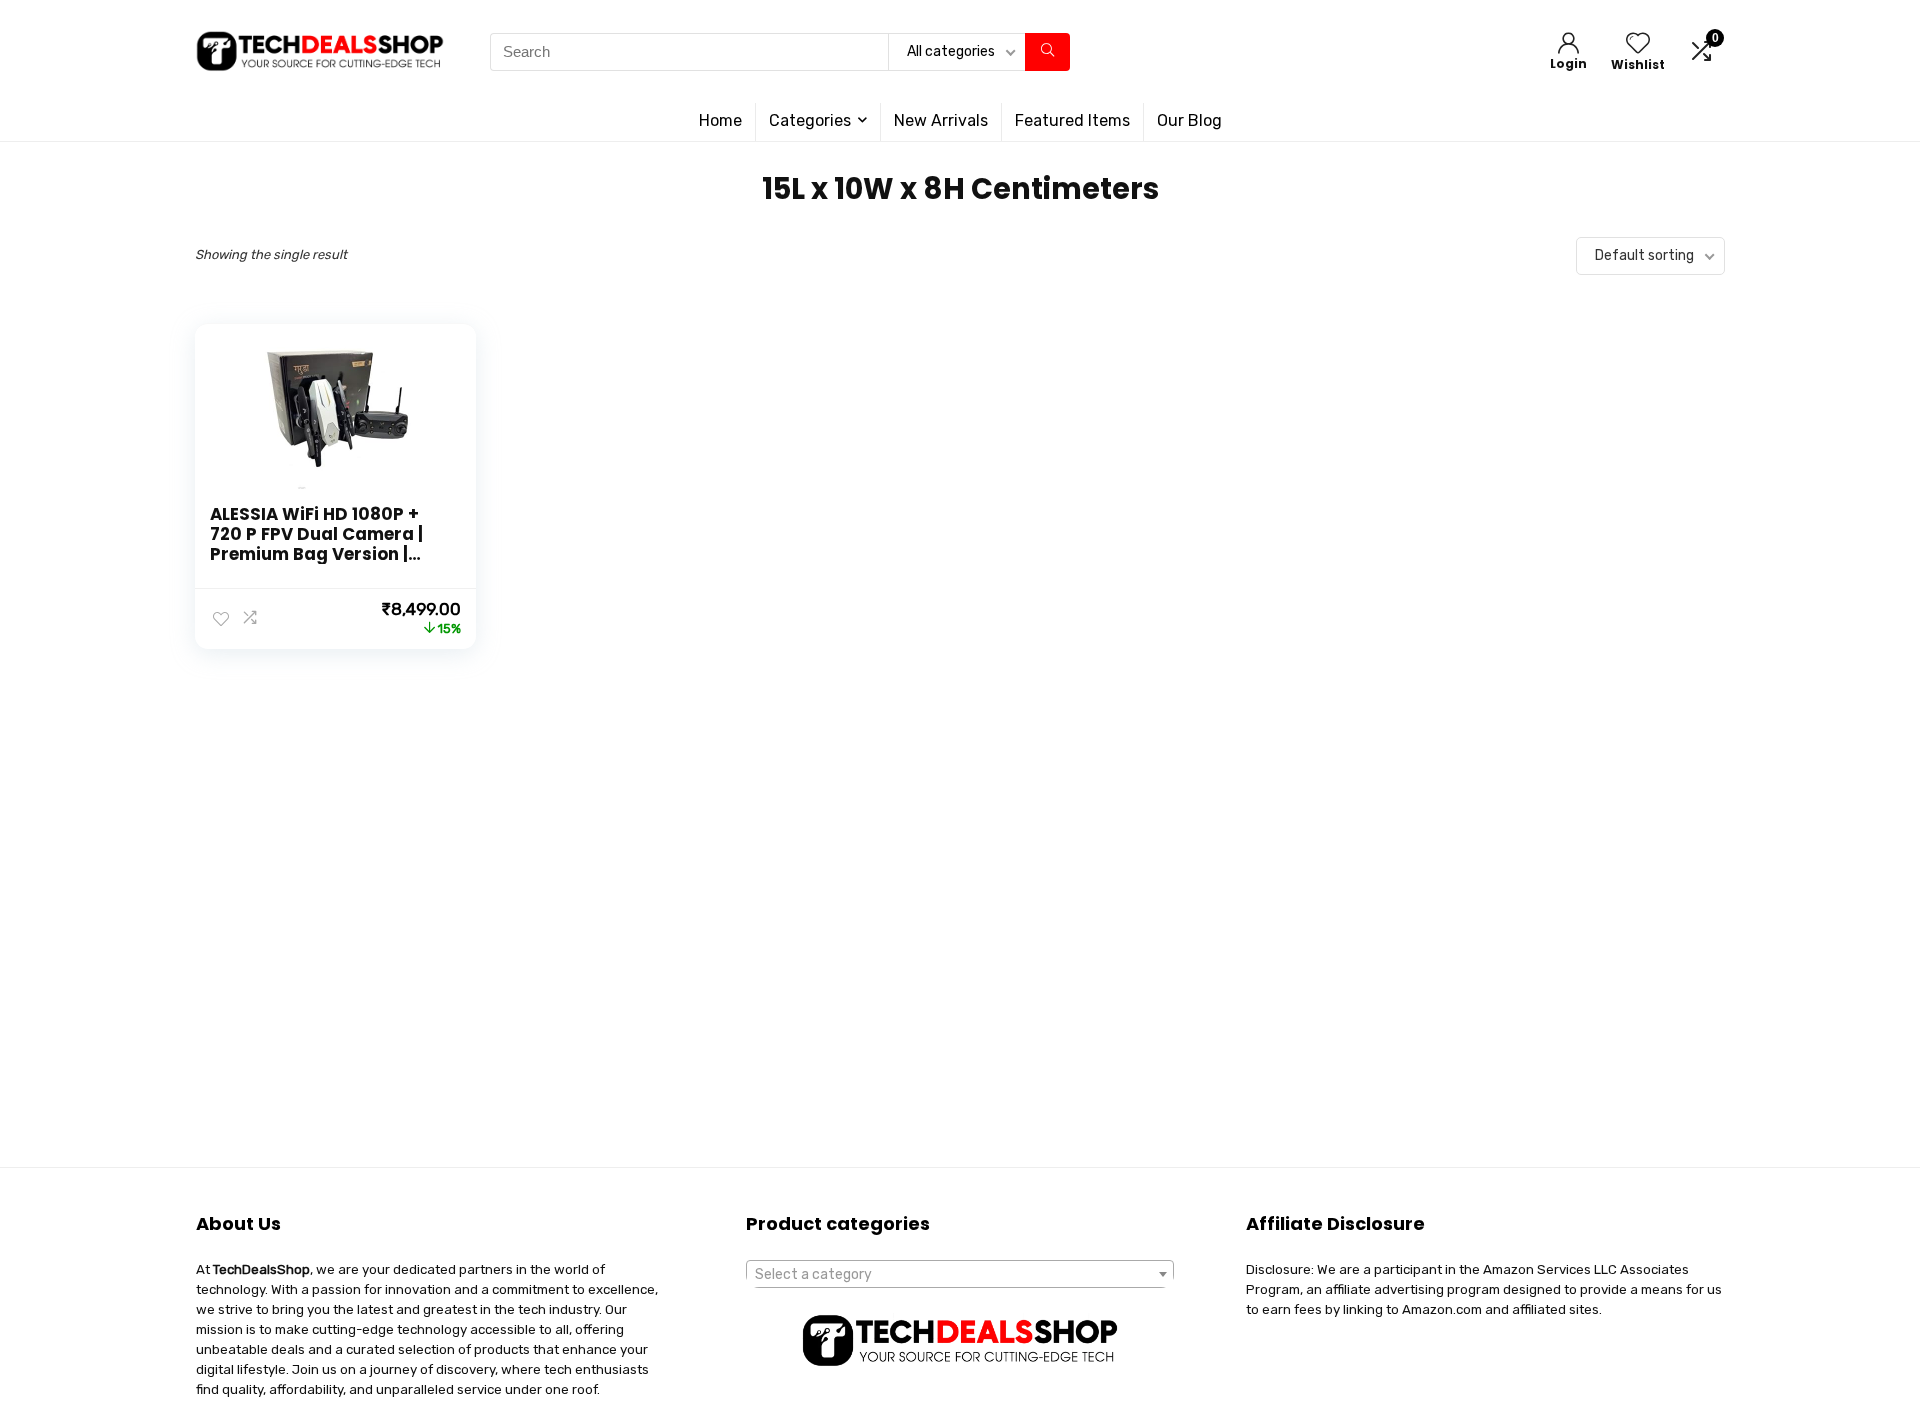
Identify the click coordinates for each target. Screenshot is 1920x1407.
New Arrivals (941, 120)
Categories (810, 120)
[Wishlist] (1638, 45)
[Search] (1047, 52)
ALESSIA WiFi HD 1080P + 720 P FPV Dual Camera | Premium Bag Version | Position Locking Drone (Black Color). (316, 554)
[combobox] (960, 1274)
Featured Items (1072, 120)
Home (720, 120)
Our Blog (1189, 120)
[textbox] (960, 1275)
